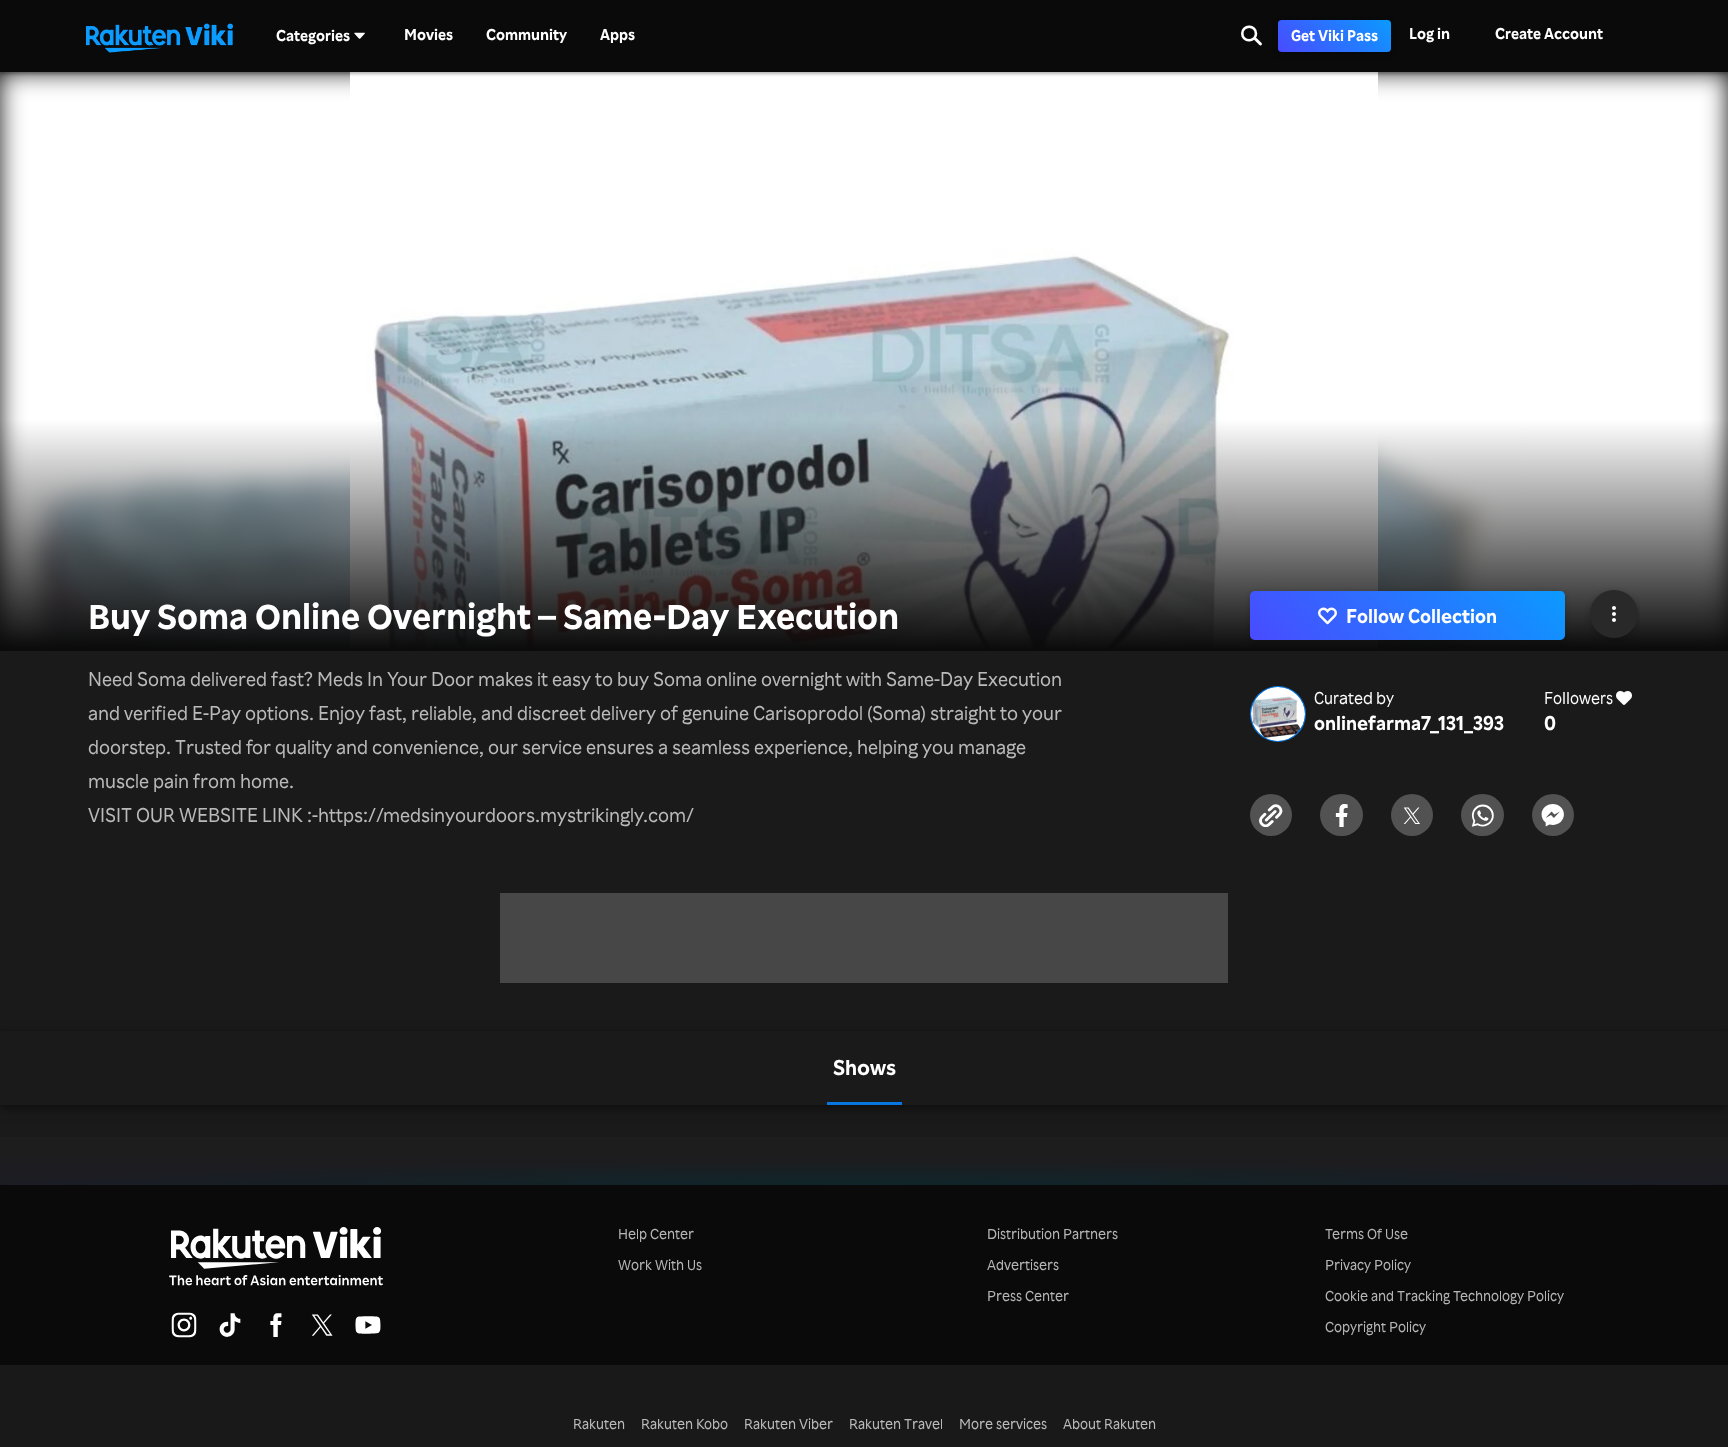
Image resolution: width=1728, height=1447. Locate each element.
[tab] (864, 1068)
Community (526, 35)
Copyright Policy (1375, 1326)
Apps (617, 35)
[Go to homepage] (159, 36)
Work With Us (660, 1264)
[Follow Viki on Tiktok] (230, 1334)
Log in (1429, 33)
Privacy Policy (1368, 1264)
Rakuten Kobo (684, 1423)
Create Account (1549, 33)
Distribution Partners (1052, 1233)
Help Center (656, 1233)
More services (1003, 1423)
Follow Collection (1421, 616)
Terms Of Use (1366, 1233)
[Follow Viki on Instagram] (184, 1334)
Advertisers (1023, 1264)
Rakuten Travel (896, 1423)
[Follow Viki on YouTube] (368, 1334)
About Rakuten (1109, 1423)
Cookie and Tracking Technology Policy (1444, 1295)
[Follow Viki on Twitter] (322, 1334)
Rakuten (599, 1423)
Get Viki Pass (1334, 35)
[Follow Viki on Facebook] (276, 1334)
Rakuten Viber (788, 1423)
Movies (428, 35)
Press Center (1028, 1295)
